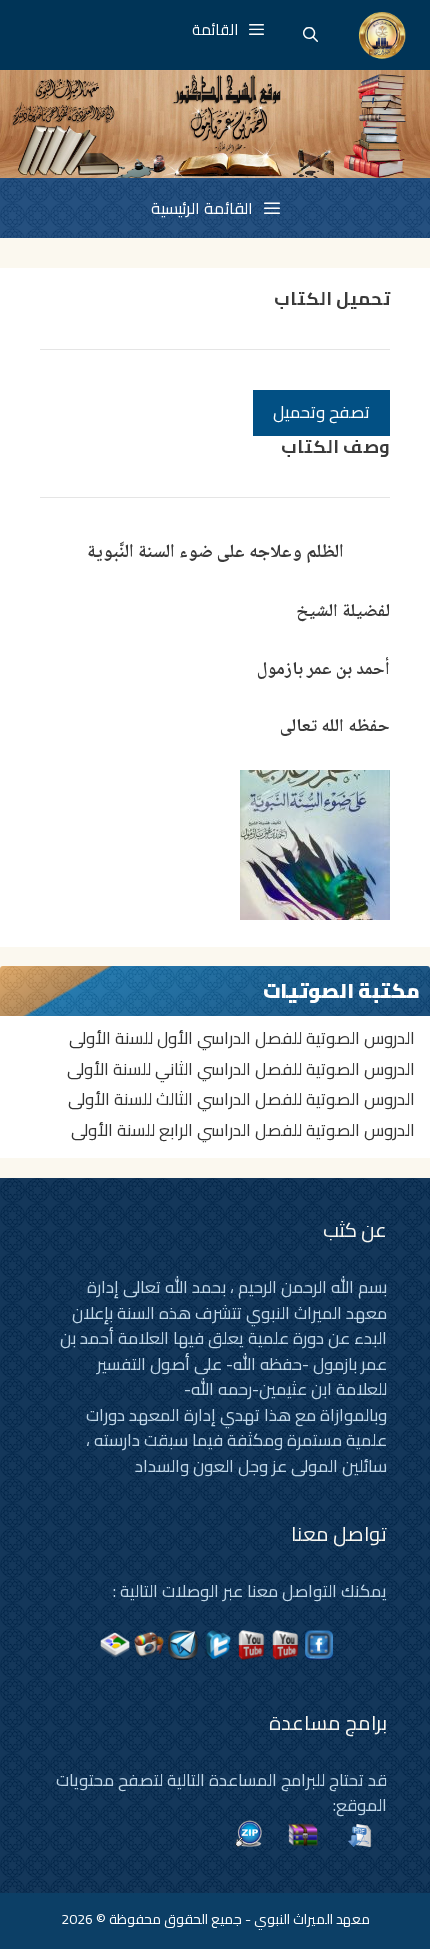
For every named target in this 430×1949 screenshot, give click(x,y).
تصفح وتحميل (321, 412)
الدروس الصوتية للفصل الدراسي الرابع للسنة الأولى (243, 1130)
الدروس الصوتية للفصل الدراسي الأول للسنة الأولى (242, 1038)
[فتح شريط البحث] (310, 35)
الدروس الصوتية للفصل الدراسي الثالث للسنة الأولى (241, 1099)
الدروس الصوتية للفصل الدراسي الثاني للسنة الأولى (241, 1069)
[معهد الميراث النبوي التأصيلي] (382, 35)
